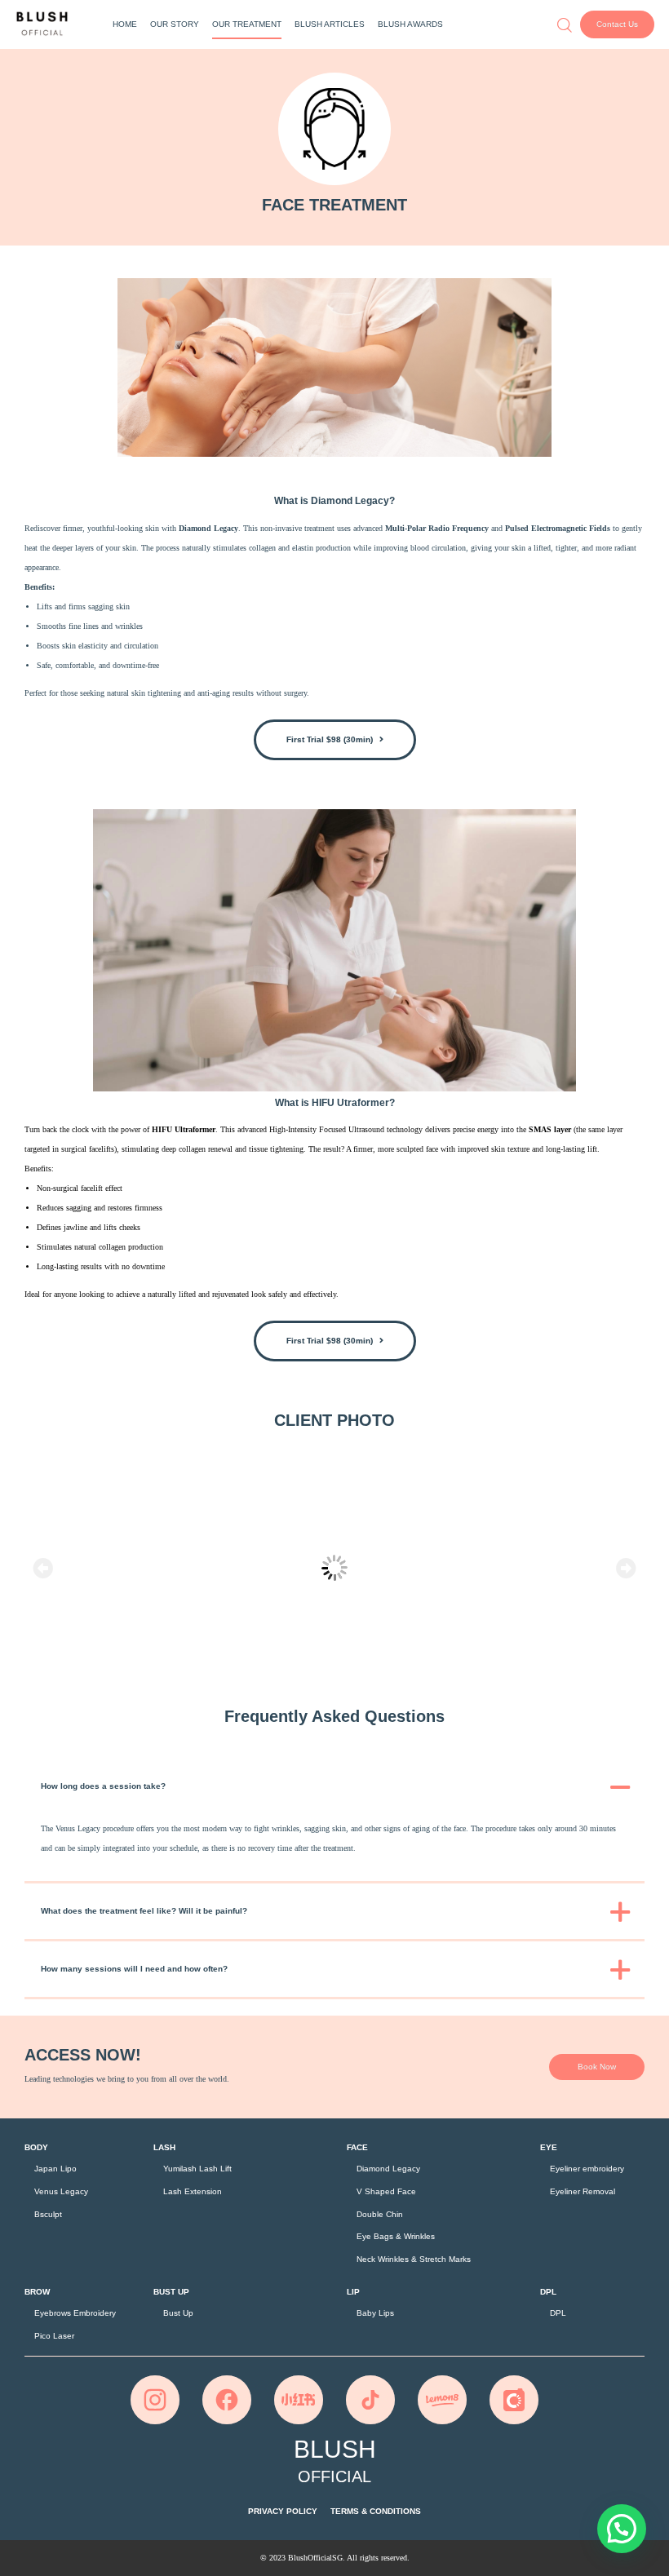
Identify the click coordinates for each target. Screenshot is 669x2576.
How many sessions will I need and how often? (134, 1969)
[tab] (334, 1786)
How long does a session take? (103, 1786)
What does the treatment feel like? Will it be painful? (144, 1911)
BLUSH (335, 2461)
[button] (617, 24)
